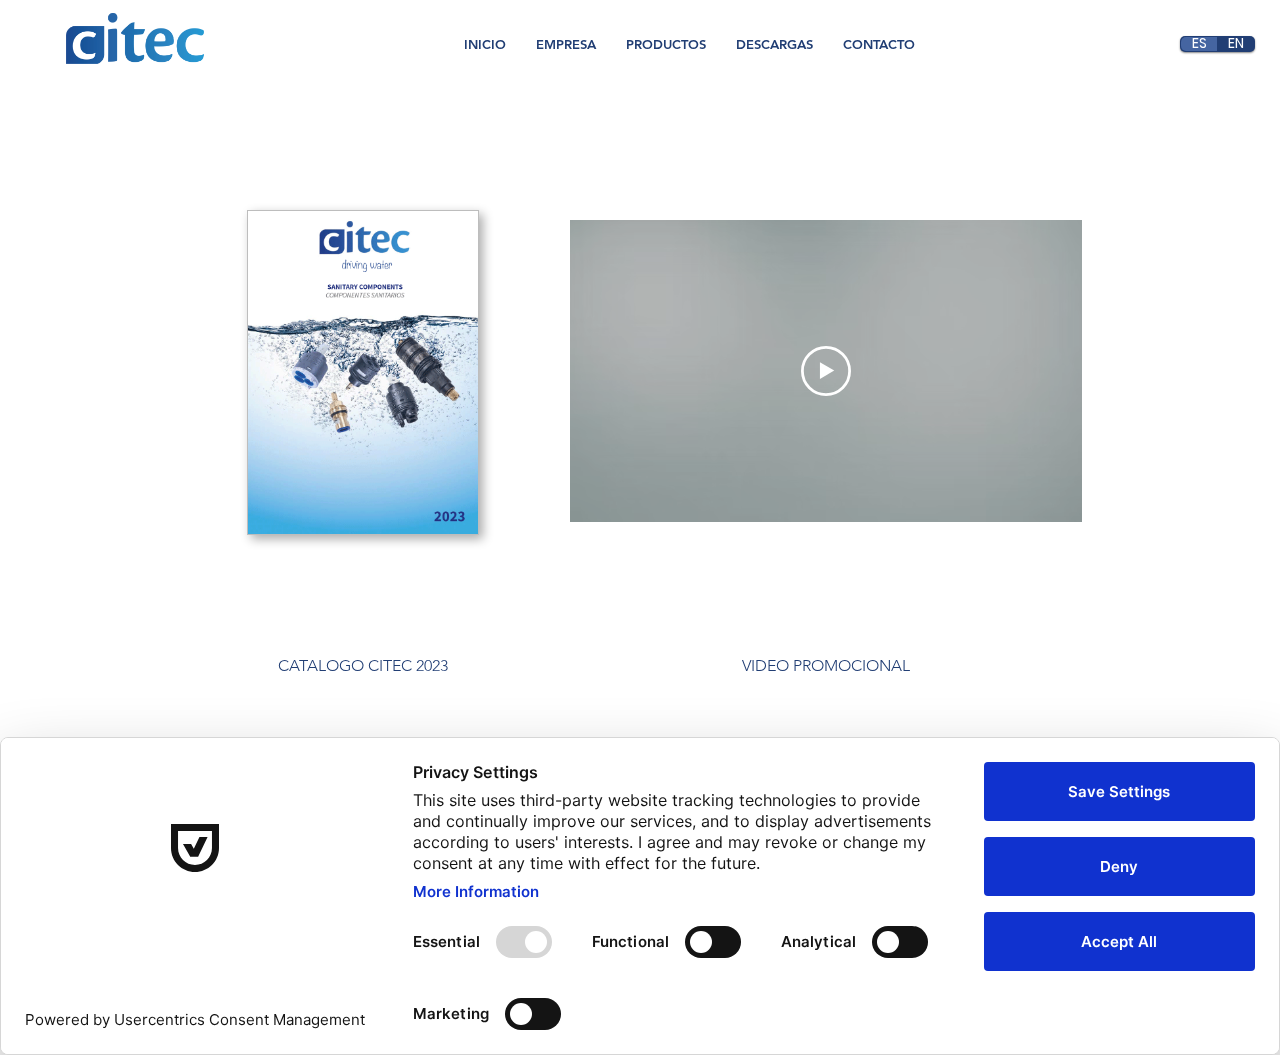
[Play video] (826, 371)
